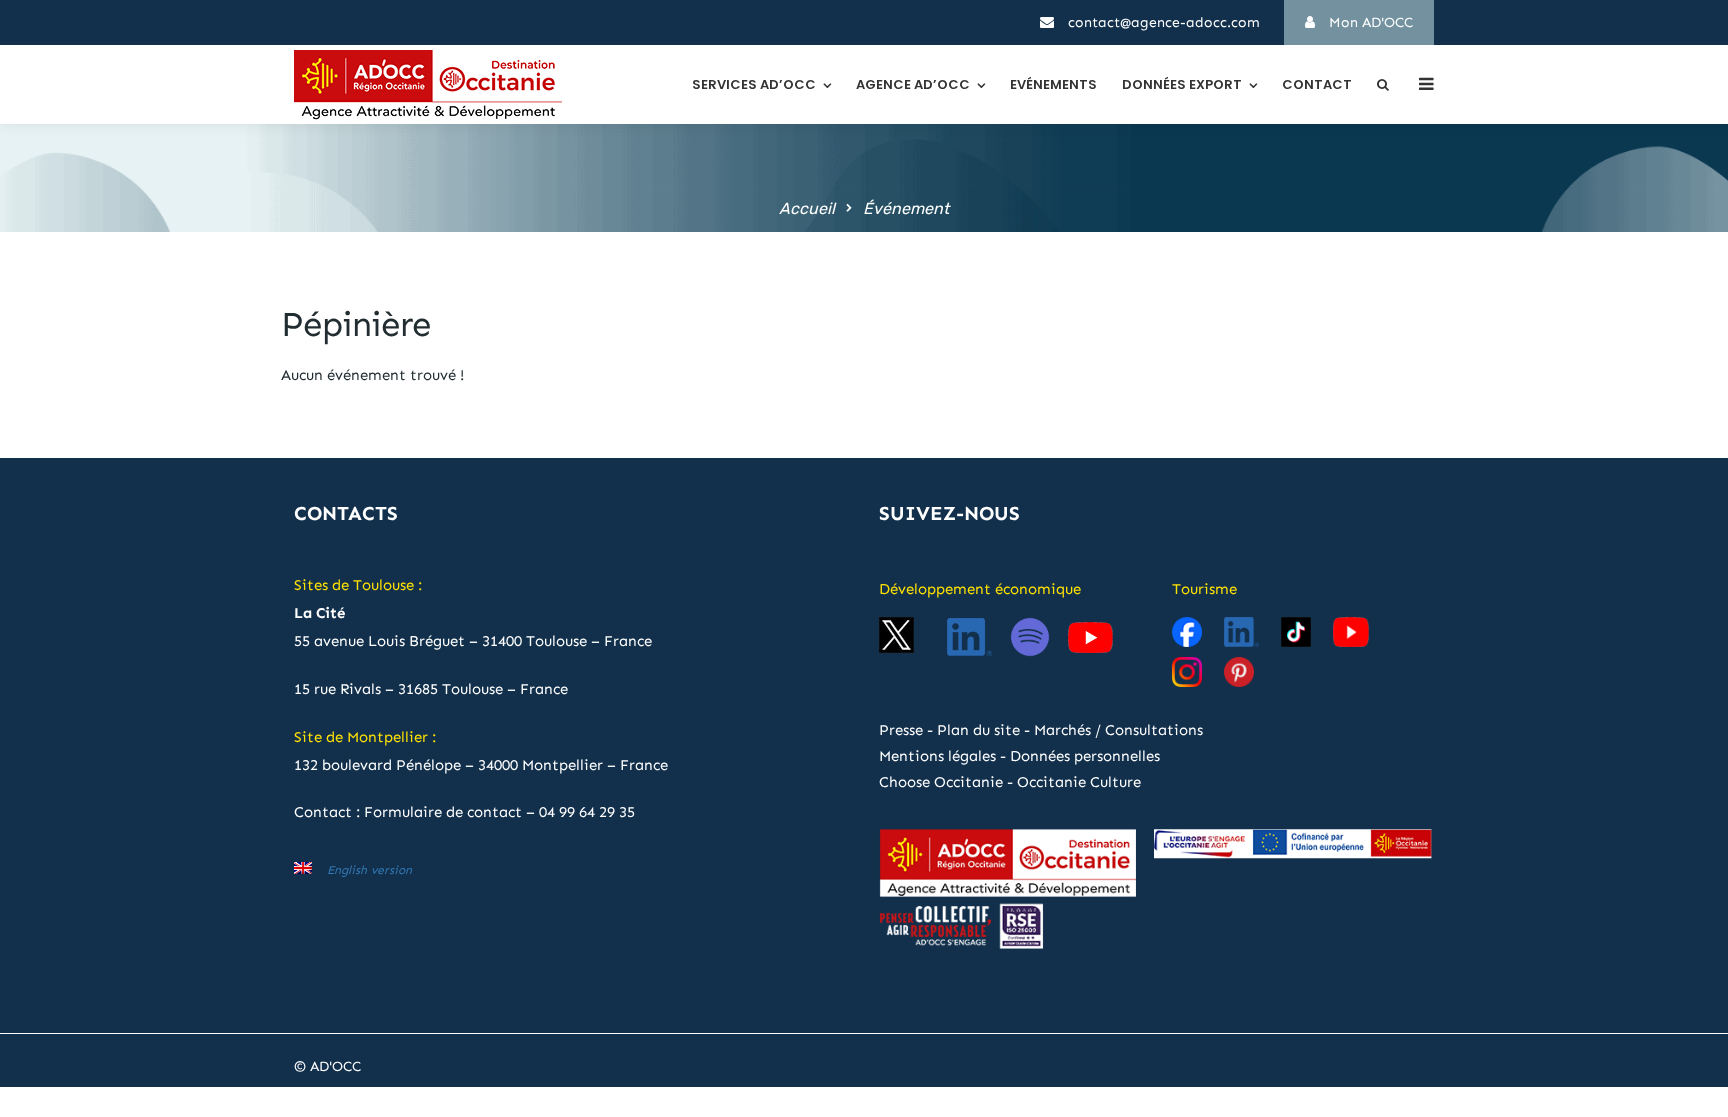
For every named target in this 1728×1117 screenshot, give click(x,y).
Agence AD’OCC (913, 84)
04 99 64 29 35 (587, 812)
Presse (901, 730)
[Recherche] (1383, 84)
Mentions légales (937, 756)
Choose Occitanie (941, 782)
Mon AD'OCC (1369, 22)
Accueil (807, 208)
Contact (1317, 84)
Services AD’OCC (754, 84)
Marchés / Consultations (1118, 730)
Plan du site (978, 730)
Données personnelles (1085, 756)
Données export (1182, 84)
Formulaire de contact (443, 812)
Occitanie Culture (1079, 782)
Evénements (1053, 84)
